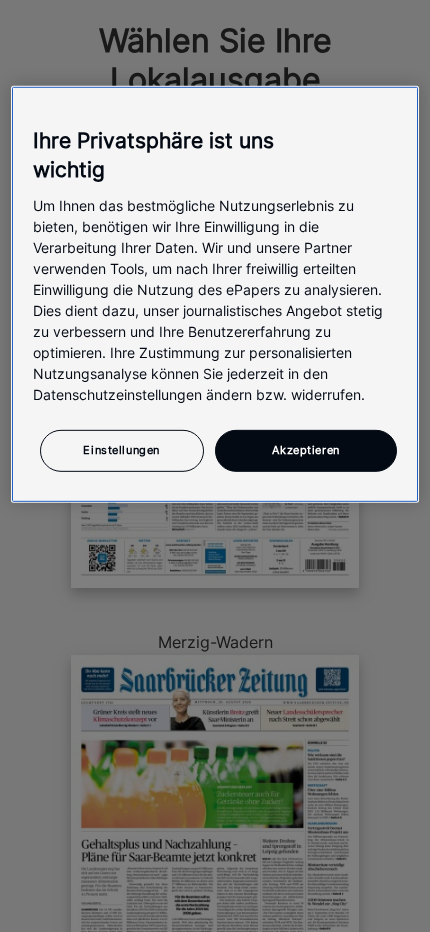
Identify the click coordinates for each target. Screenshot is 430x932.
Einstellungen (121, 449)
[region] (215, 294)
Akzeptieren (305, 449)
